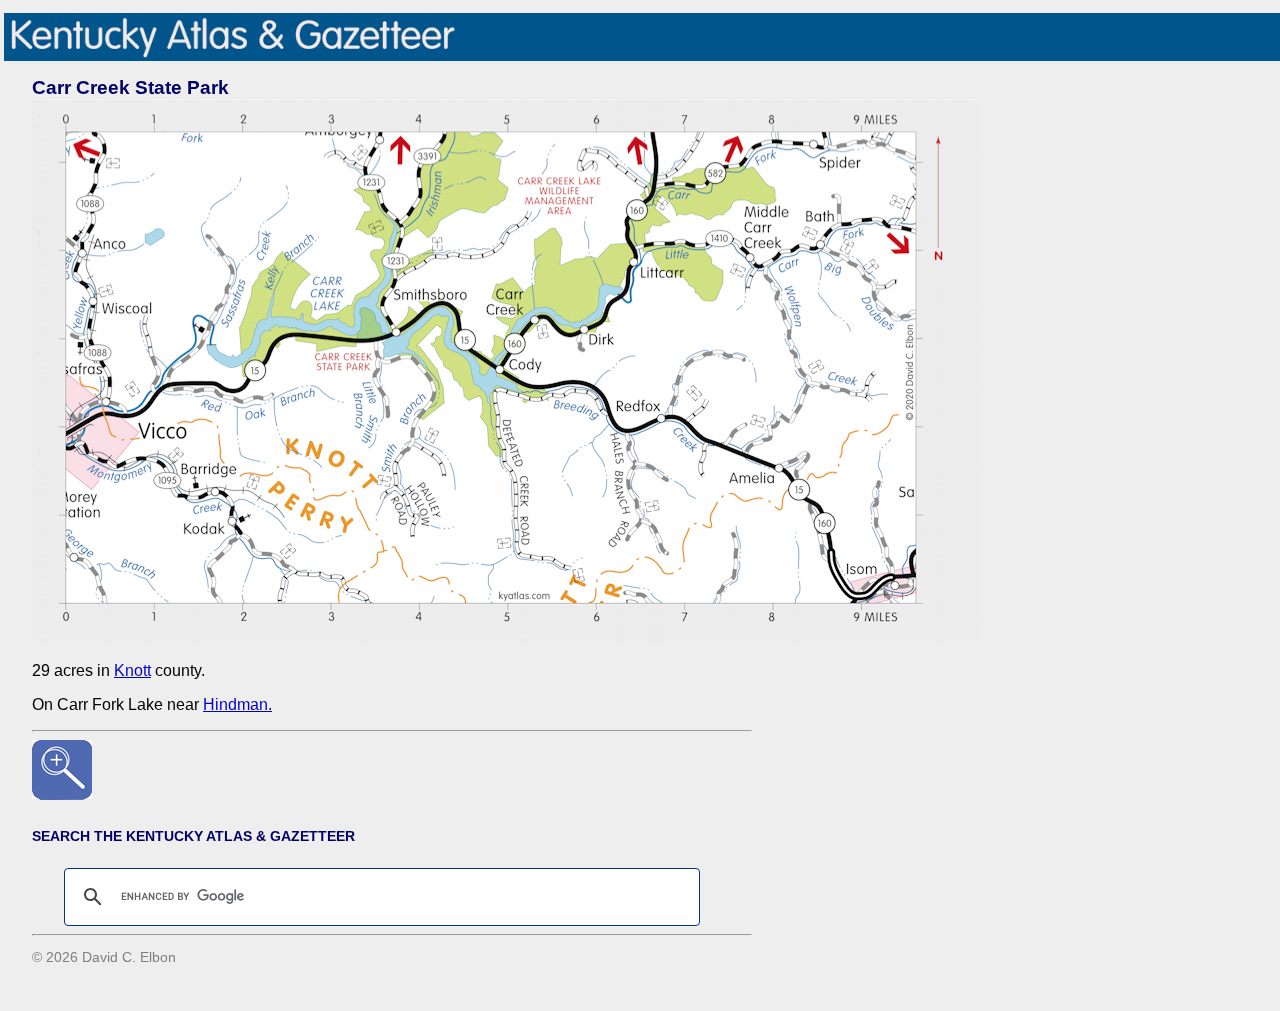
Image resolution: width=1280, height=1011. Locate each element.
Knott (132, 670)
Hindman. (237, 704)
